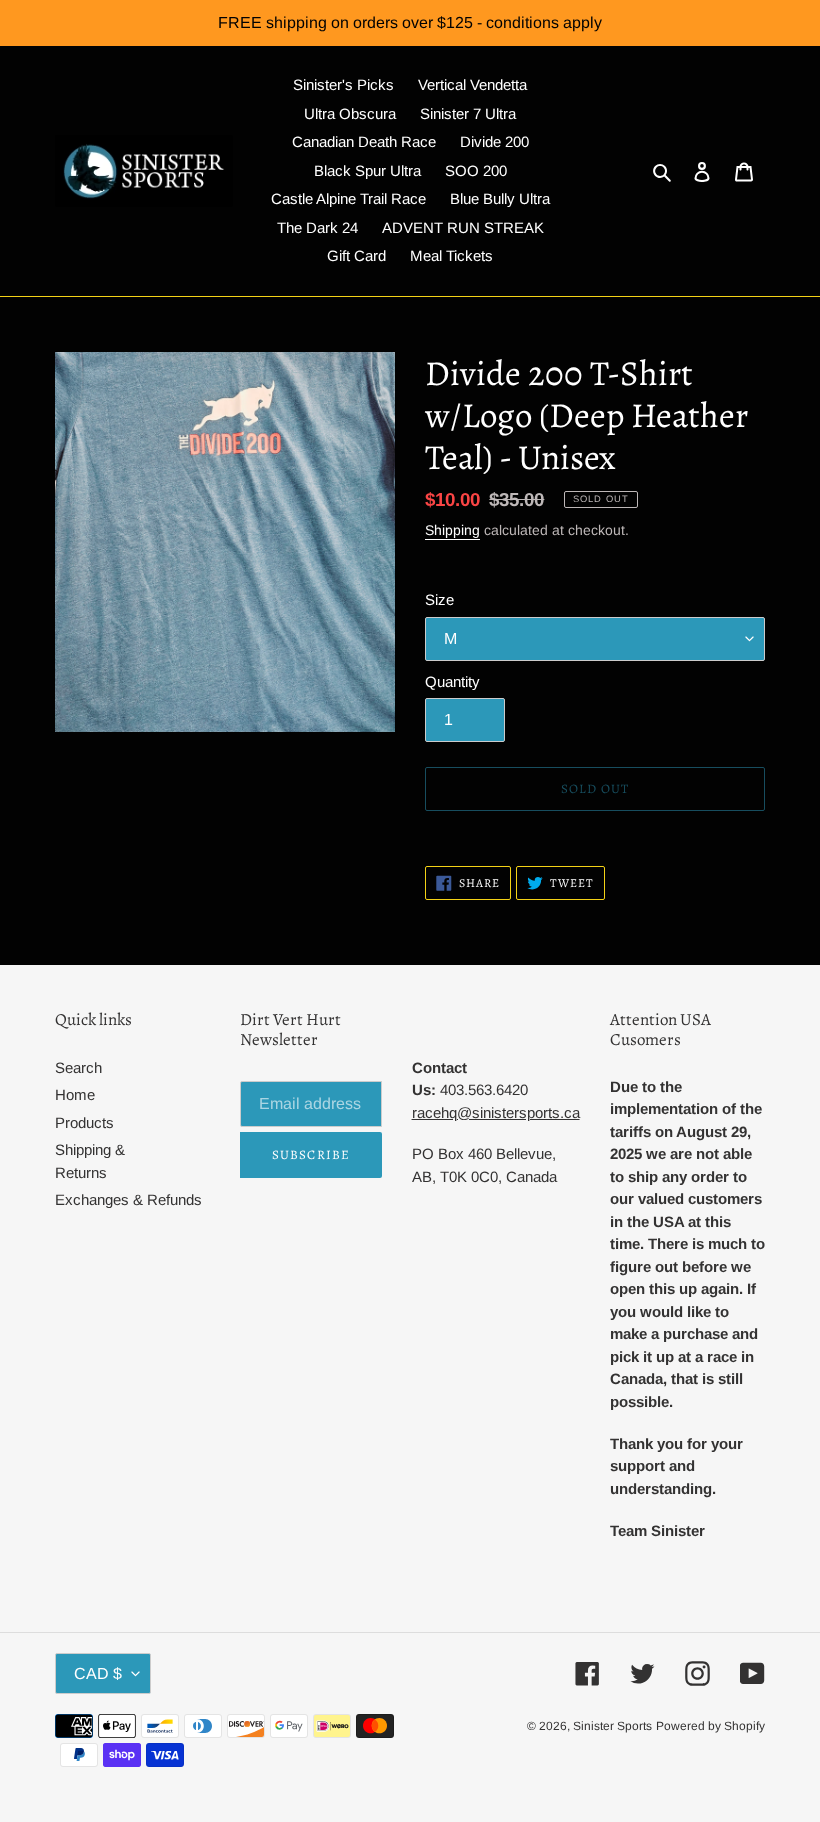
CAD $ (98, 1673)
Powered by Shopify (710, 1726)
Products (84, 1122)
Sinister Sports (612, 1726)
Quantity (452, 681)
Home (75, 1094)
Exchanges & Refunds (128, 1199)
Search (78, 1067)
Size (439, 599)
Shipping (452, 530)
